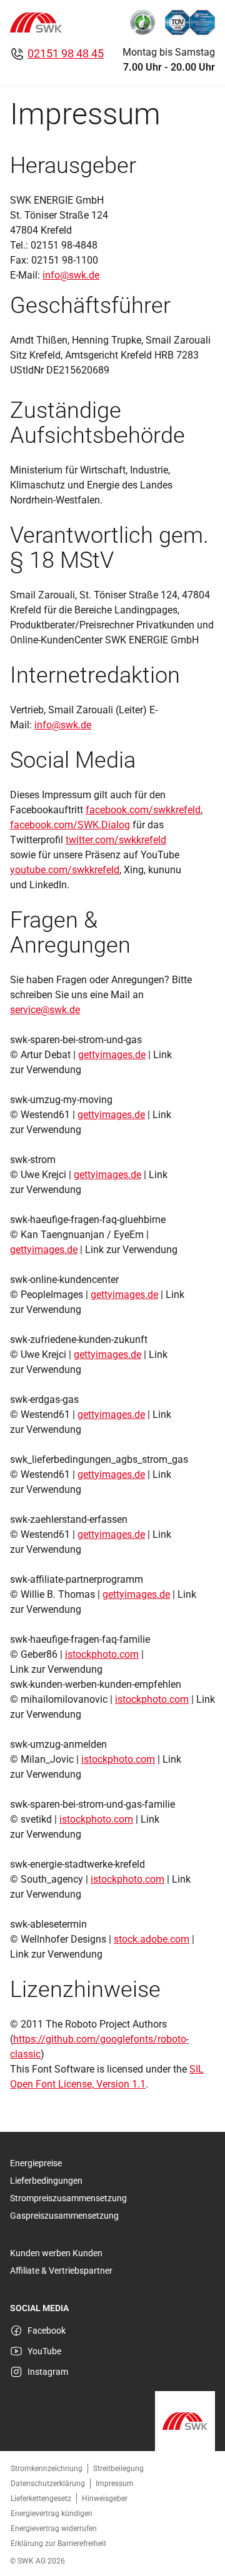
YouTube (44, 2351)
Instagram (48, 2372)
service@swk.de (45, 1010)
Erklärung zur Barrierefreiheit (58, 2544)
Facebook (47, 2331)
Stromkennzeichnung (47, 2469)
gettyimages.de (112, 1055)
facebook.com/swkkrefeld (143, 810)
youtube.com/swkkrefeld (65, 870)
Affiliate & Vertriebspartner (61, 2271)
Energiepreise (36, 2163)
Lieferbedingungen (46, 2181)
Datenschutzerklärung (48, 2484)
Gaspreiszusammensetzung (64, 2216)
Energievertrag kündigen (52, 2514)
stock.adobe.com (152, 1939)
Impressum (115, 2484)
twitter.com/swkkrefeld (116, 840)
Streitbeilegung (118, 2469)
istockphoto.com (102, 1654)
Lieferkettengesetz (41, 2499)
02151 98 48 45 (66, 53)
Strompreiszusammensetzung (68, 2198)
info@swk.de (71, 275)
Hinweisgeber (105, 2499)
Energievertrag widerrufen (54, 2529)
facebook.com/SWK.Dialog (70, 825)
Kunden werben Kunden (56, 2253)
